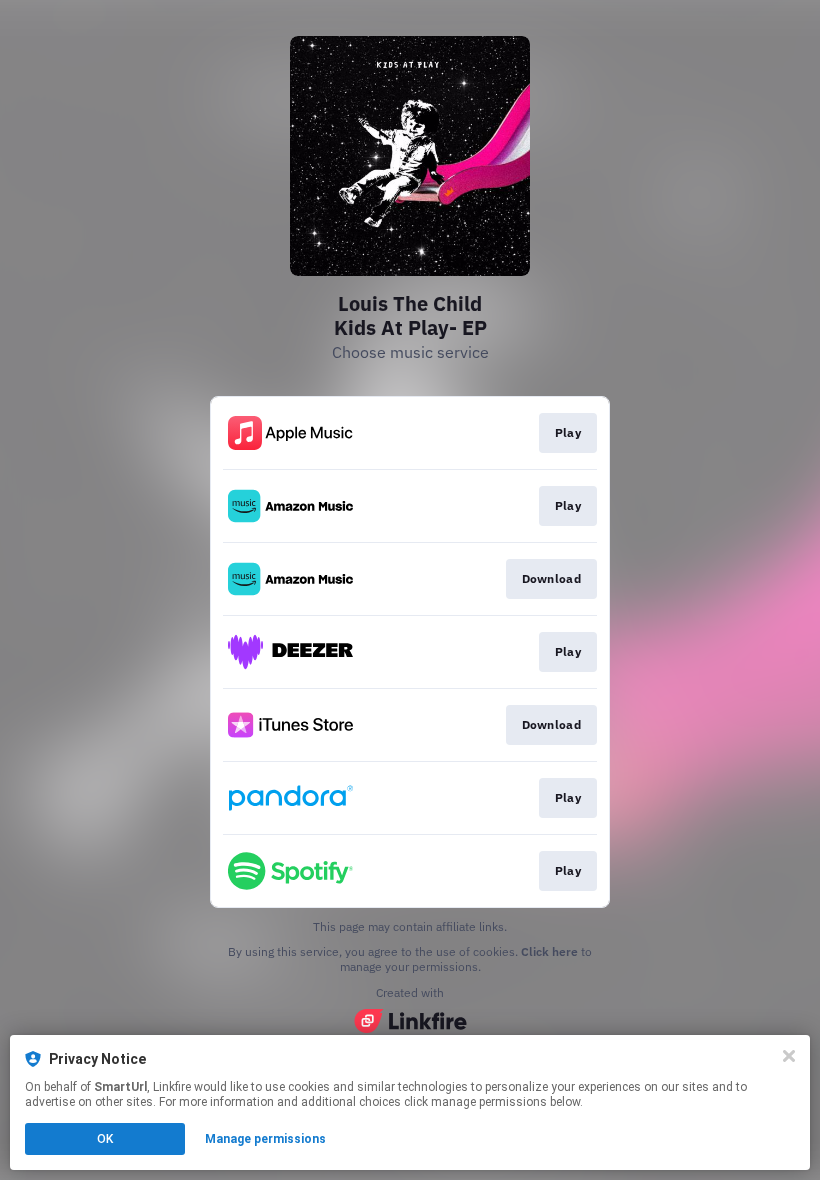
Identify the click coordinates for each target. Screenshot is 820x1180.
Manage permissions (265, 1139)
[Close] (789, 1056)
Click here (549, 951)
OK (105, 1139)
